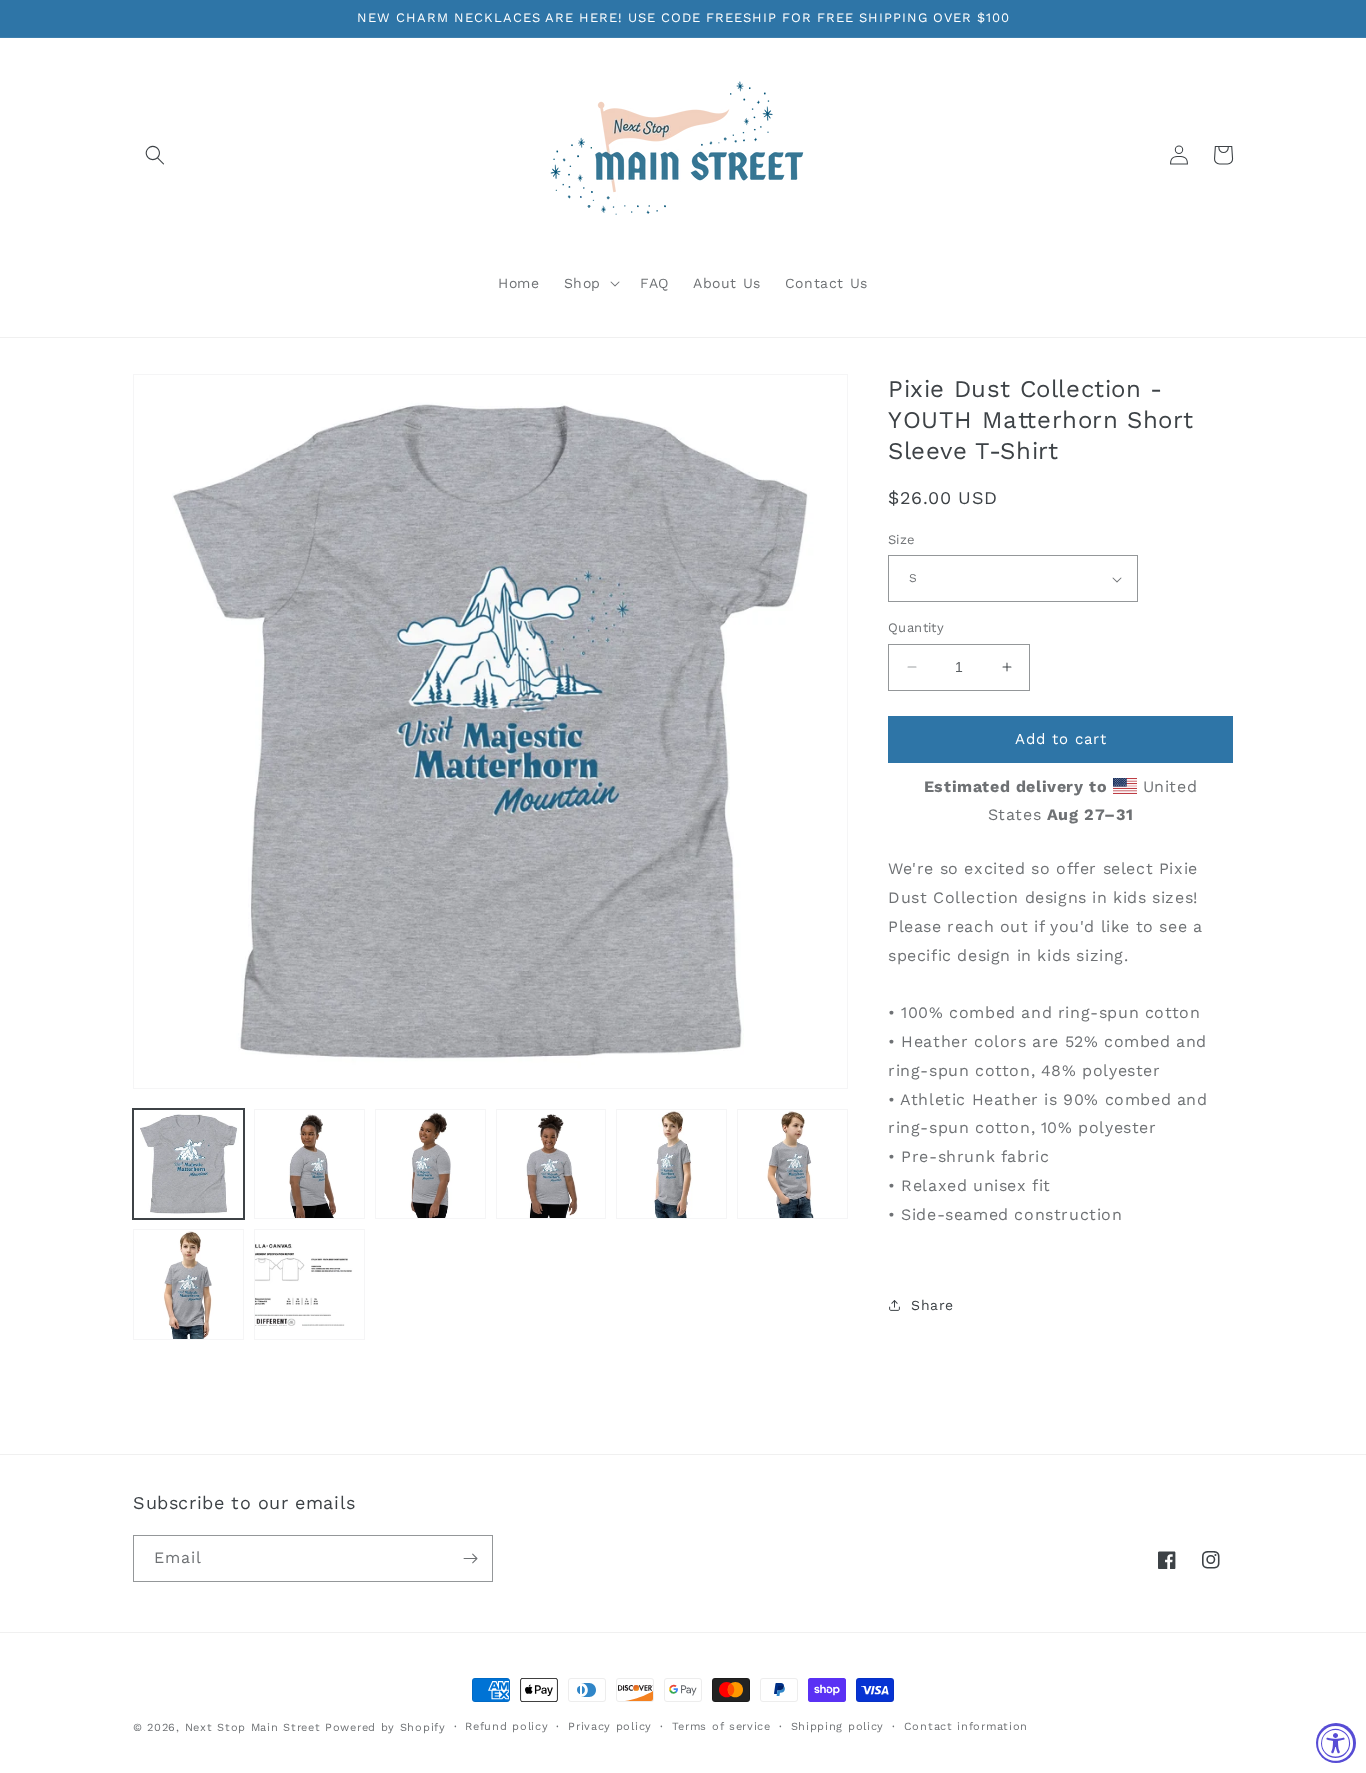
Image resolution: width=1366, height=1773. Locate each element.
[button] (155, 155)
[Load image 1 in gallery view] (188, 1164)
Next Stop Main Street (253, 1727)
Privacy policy (610, 1726)
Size (902, 539)
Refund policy (506, 1726)
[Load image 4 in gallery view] (551, 1164)
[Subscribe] (470, 1558)
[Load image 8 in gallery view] (309, 1284)
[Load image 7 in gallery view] (188, 1284)
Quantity (916, 627)
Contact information (966, 1726)
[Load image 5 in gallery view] (671, 1164)
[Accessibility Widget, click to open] (1336, 1743)
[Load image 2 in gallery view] (309, 1164)
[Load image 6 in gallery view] (792, 1164)
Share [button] (932, 1305)
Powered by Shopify (385, 1727)
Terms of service (721, 1726)
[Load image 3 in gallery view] (430, 1164)
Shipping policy (838, 1726)
